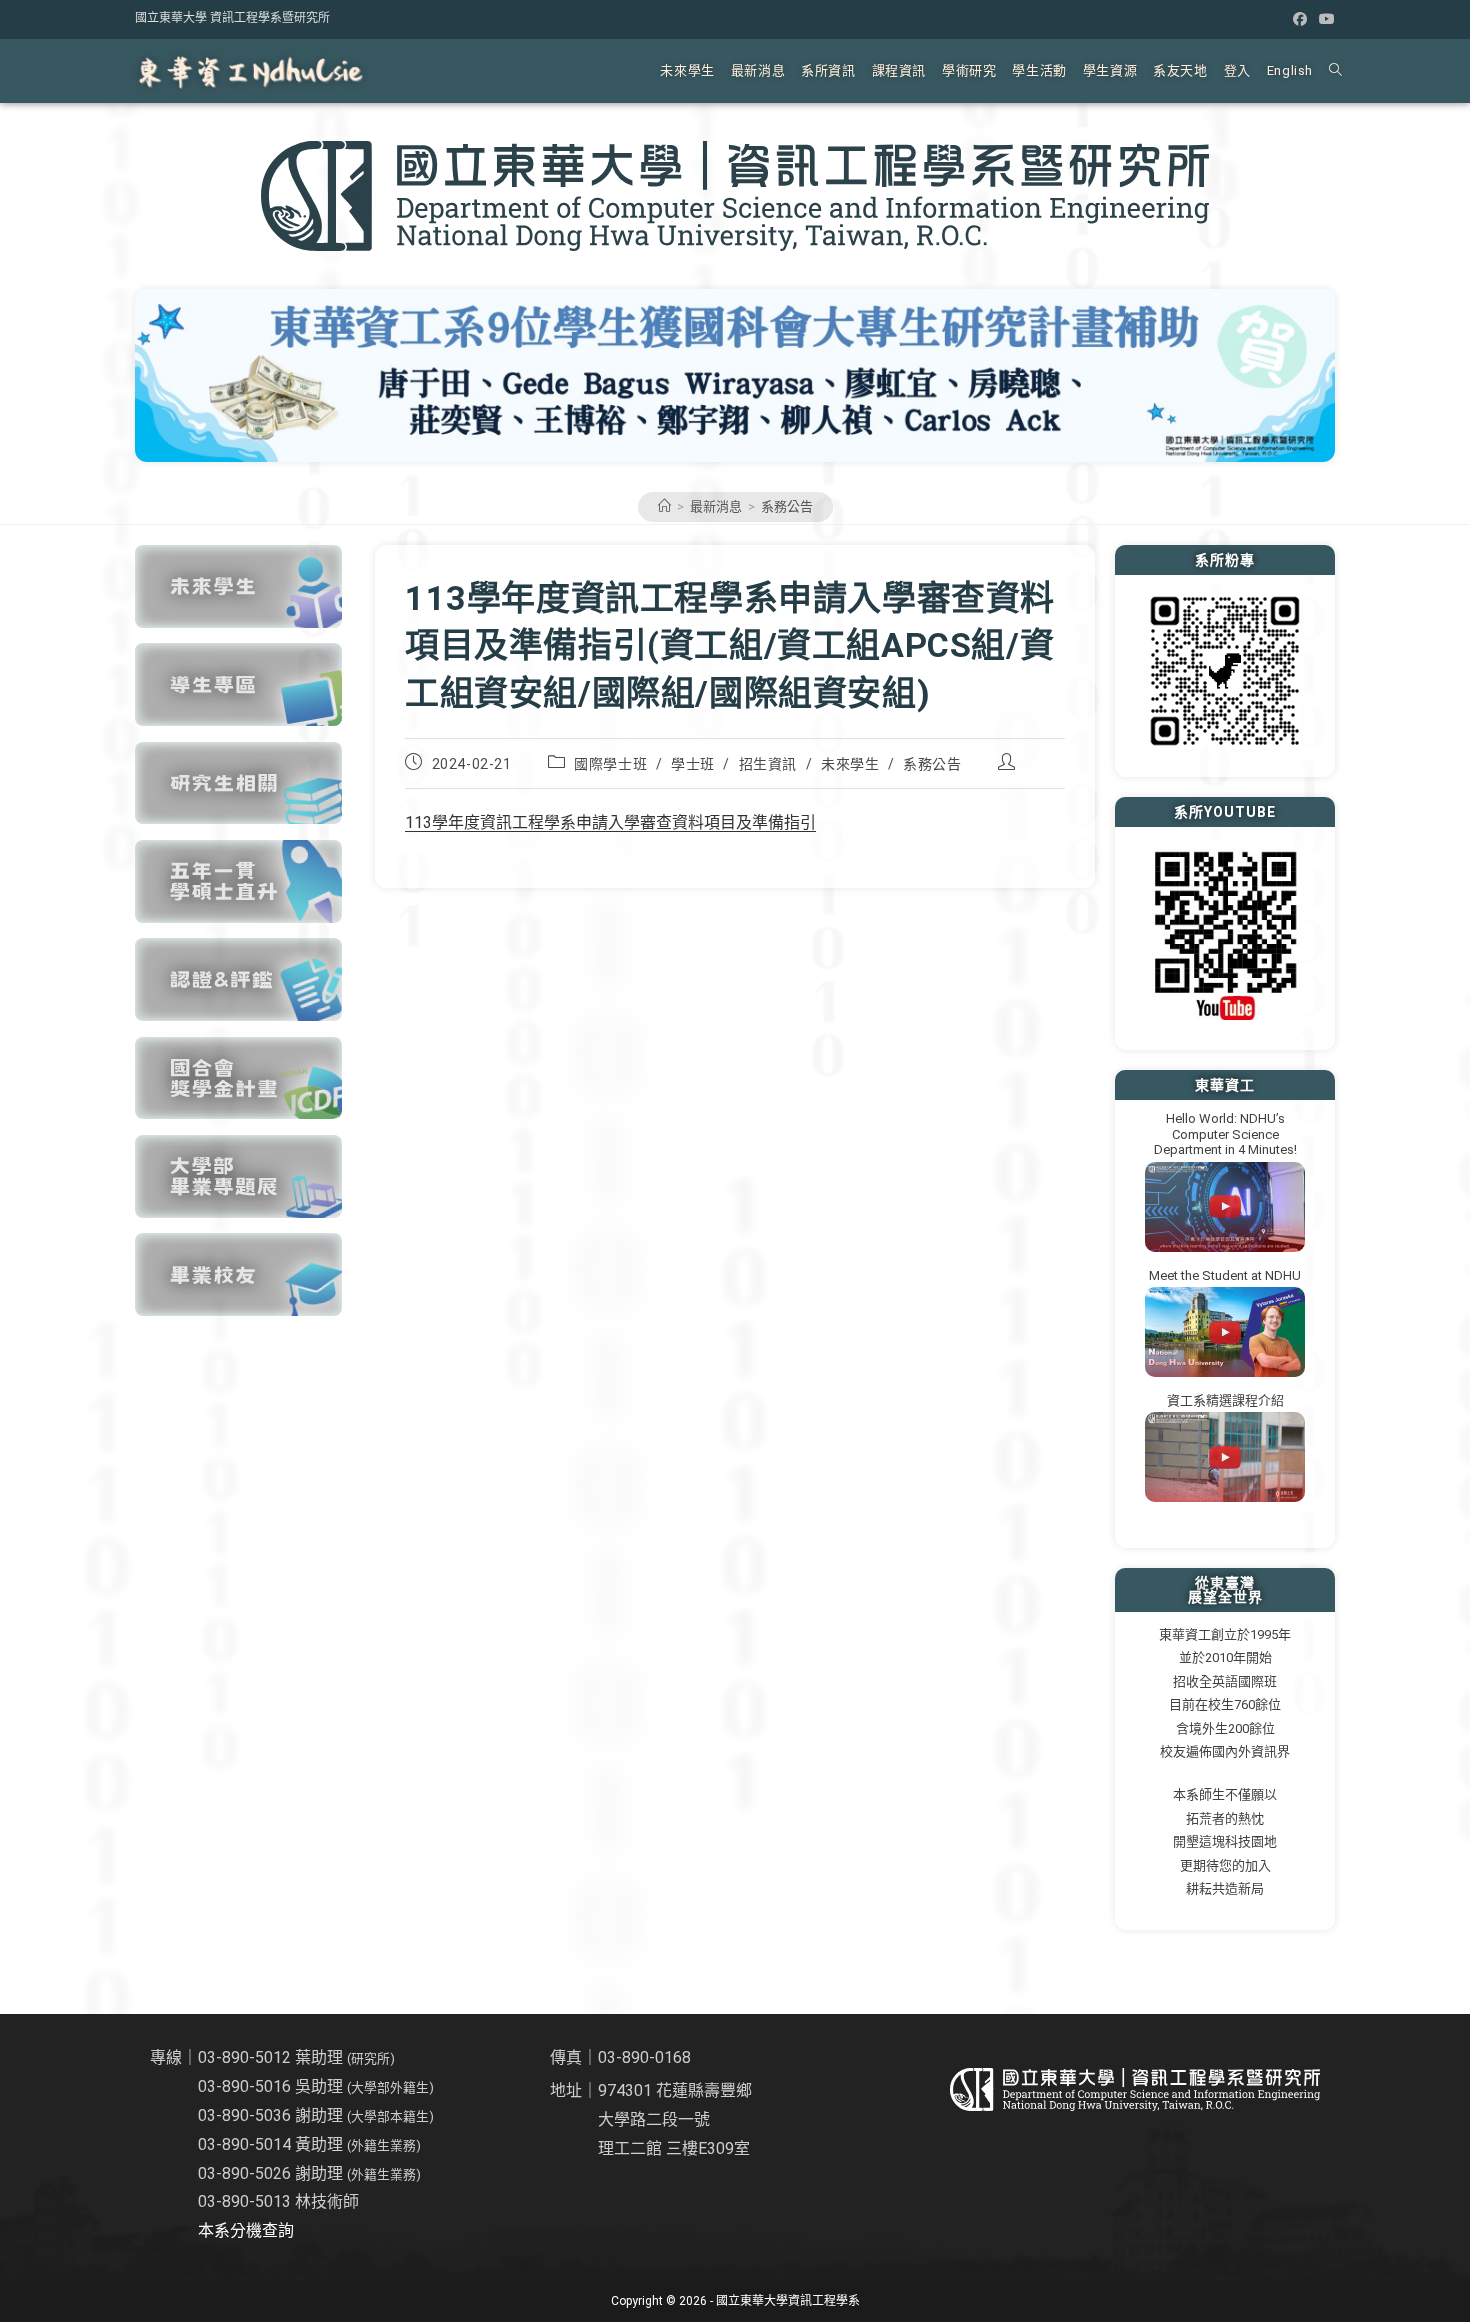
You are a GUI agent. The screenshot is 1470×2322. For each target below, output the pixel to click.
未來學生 (850, 764)
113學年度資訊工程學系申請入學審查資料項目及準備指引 (610, 822)
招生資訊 (768, 764)
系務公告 (787, 506)
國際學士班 (610, 764)
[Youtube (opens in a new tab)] (1324, 19)
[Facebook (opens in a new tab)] (1300, 19)
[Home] (664, 506)
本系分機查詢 (246, 2230)
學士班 (693, 764)
